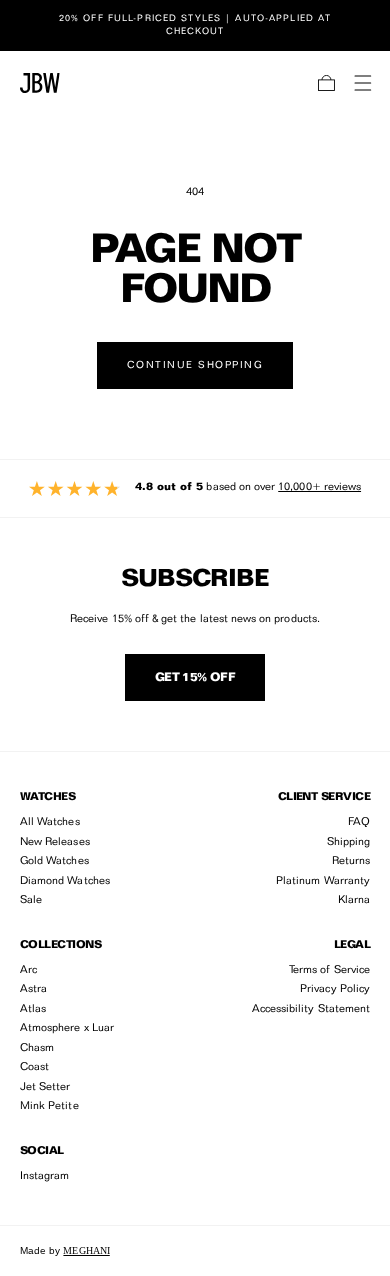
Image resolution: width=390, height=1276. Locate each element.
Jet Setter (45, 1087)
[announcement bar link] (195, 25)
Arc (28, 970)
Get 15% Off (195, 678)
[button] (327, 83)
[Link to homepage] (40, 83)
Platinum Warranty (323, 881)
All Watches (50, 822)
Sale (31, 900)
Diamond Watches (65, 881)
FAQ (359, 822)
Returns (351, 861)
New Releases (55, 842)
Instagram (45, 1176)
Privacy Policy (335, 989)
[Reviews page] (195, 488)
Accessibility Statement (311, 1009)
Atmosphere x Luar (67, 1028)
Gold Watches (54, 861)
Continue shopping (195, 365)
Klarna (354, 900)
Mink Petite (49, 1106)
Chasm (37, 1048)
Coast (34, 1067)
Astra (33, 989)
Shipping (348, 842)
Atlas (33, 1009)
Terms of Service (329, 970)
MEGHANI (86, 1250)
